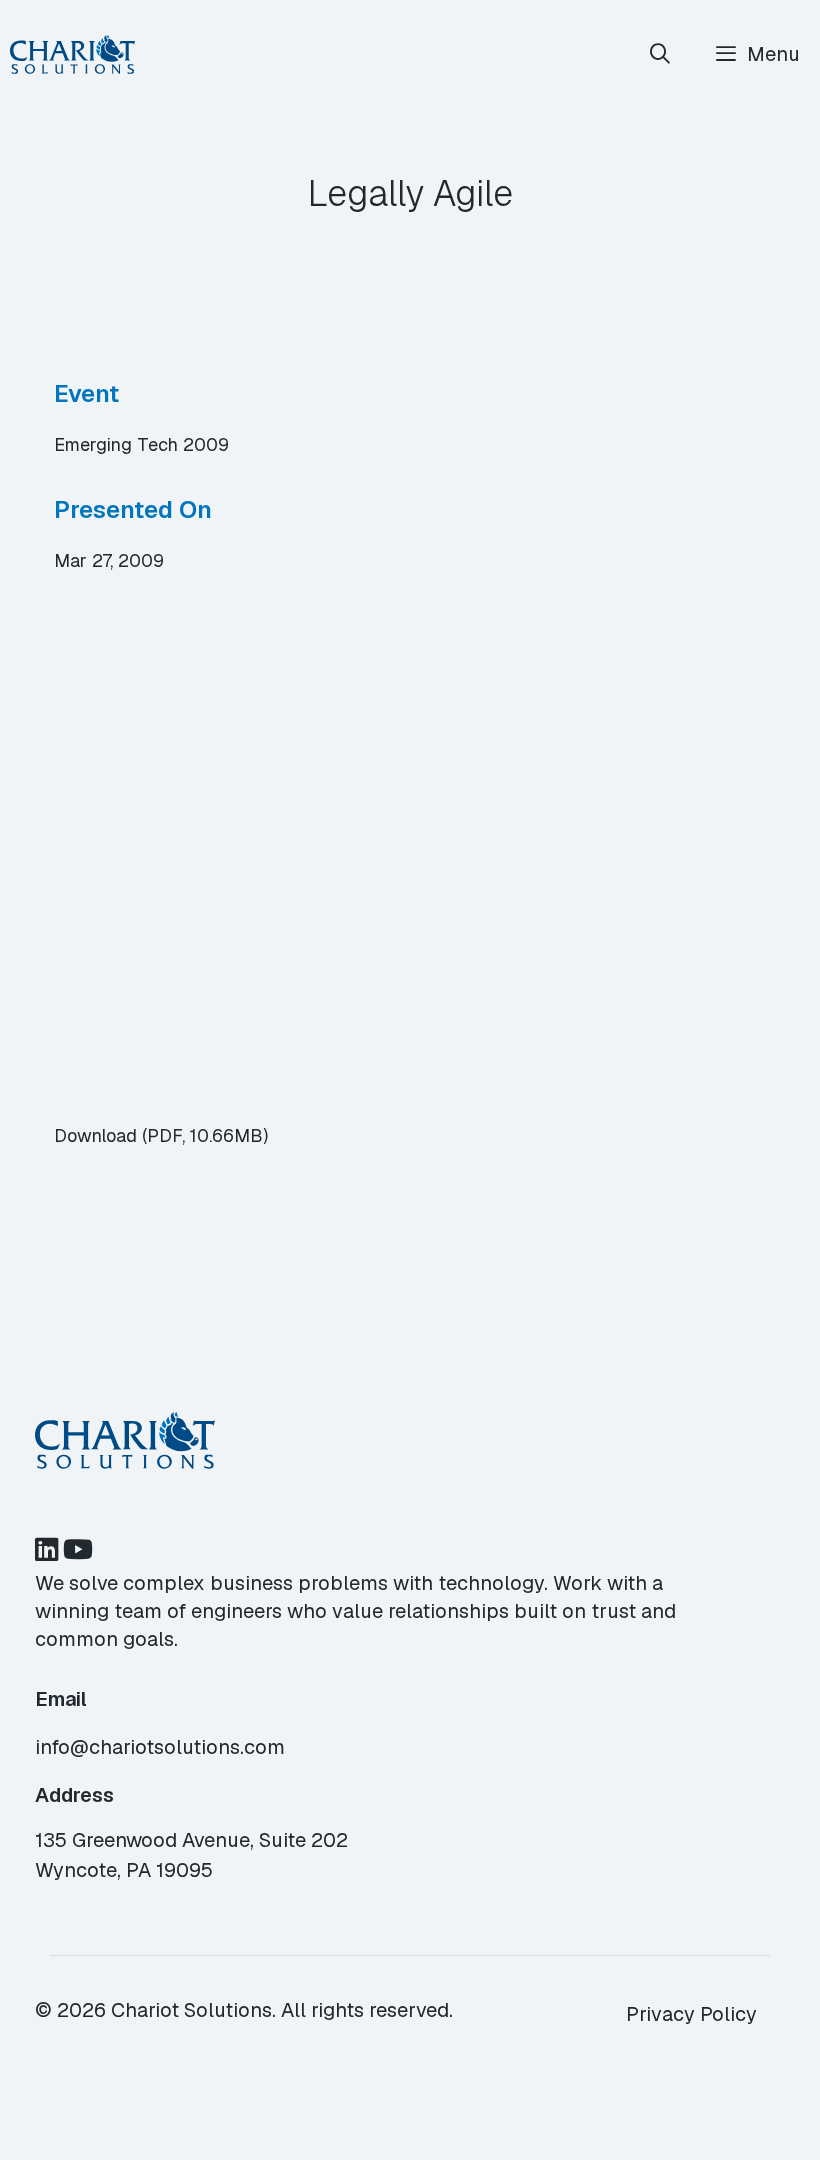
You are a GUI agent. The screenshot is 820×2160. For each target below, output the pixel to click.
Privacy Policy (691, 2014)
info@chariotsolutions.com (160, 1747)
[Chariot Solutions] (72, 54)
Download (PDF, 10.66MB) (161, 1135)
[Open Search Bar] (661, 54)
